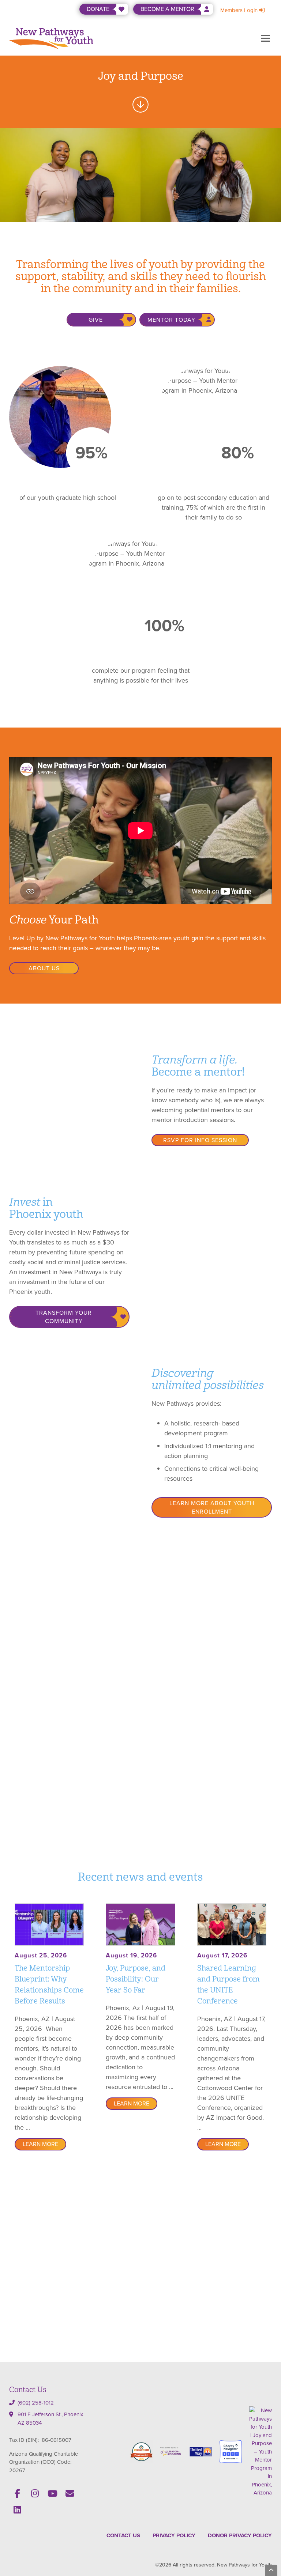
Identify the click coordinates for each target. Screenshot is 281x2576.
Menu (265, 38)
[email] (70, 2493)
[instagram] (35, 2493)
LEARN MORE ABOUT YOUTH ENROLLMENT (212, 1507)
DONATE (98, 9)
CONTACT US (123, 2535)
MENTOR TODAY (171, 320)
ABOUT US (44, 968)
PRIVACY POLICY (174, 2535)
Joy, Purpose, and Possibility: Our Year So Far (136, 1979)
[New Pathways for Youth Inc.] (261, 2451)
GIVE (96, 320)
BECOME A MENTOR (167, 9)
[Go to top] (271, 2570)
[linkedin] (17, 2509)
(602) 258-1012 (36, 2403)
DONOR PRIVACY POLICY (240, 2535)
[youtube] (52, 2493)
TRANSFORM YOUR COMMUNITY (64, 1317)
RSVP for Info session (200, 1140)
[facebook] (17, 2493)
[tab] (132, 1797)
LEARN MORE (40, 2144)
